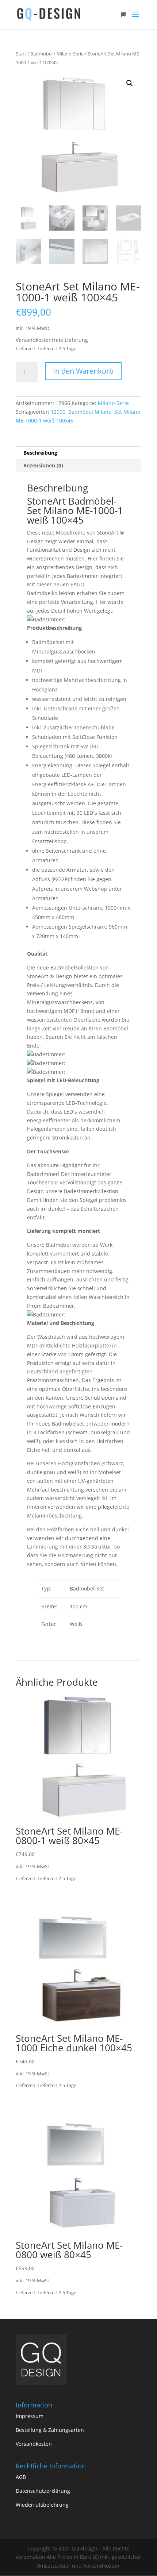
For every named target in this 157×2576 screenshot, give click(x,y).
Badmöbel (41, 54)
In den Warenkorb (83, 371)
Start (21, 54)
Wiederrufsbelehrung (42, 2505)
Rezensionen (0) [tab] (43, 465)
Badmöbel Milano (90, 412)
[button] (130, 83)
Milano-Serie (70, 54)
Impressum (30, 2416)
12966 (58, 412)
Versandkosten (34, 2444)
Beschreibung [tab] (40, 453)
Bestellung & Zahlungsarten (50, 2430)
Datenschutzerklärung (43, 2491)
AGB (21, 2477)
